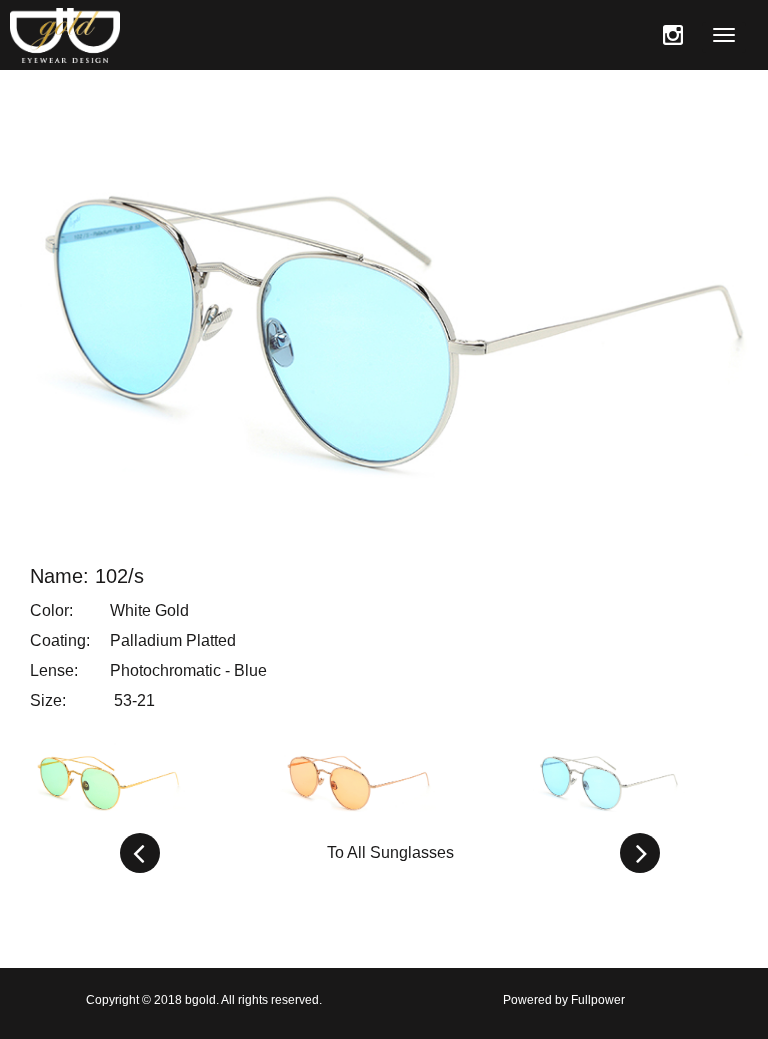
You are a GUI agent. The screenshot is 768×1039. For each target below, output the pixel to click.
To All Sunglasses (390, 852)
